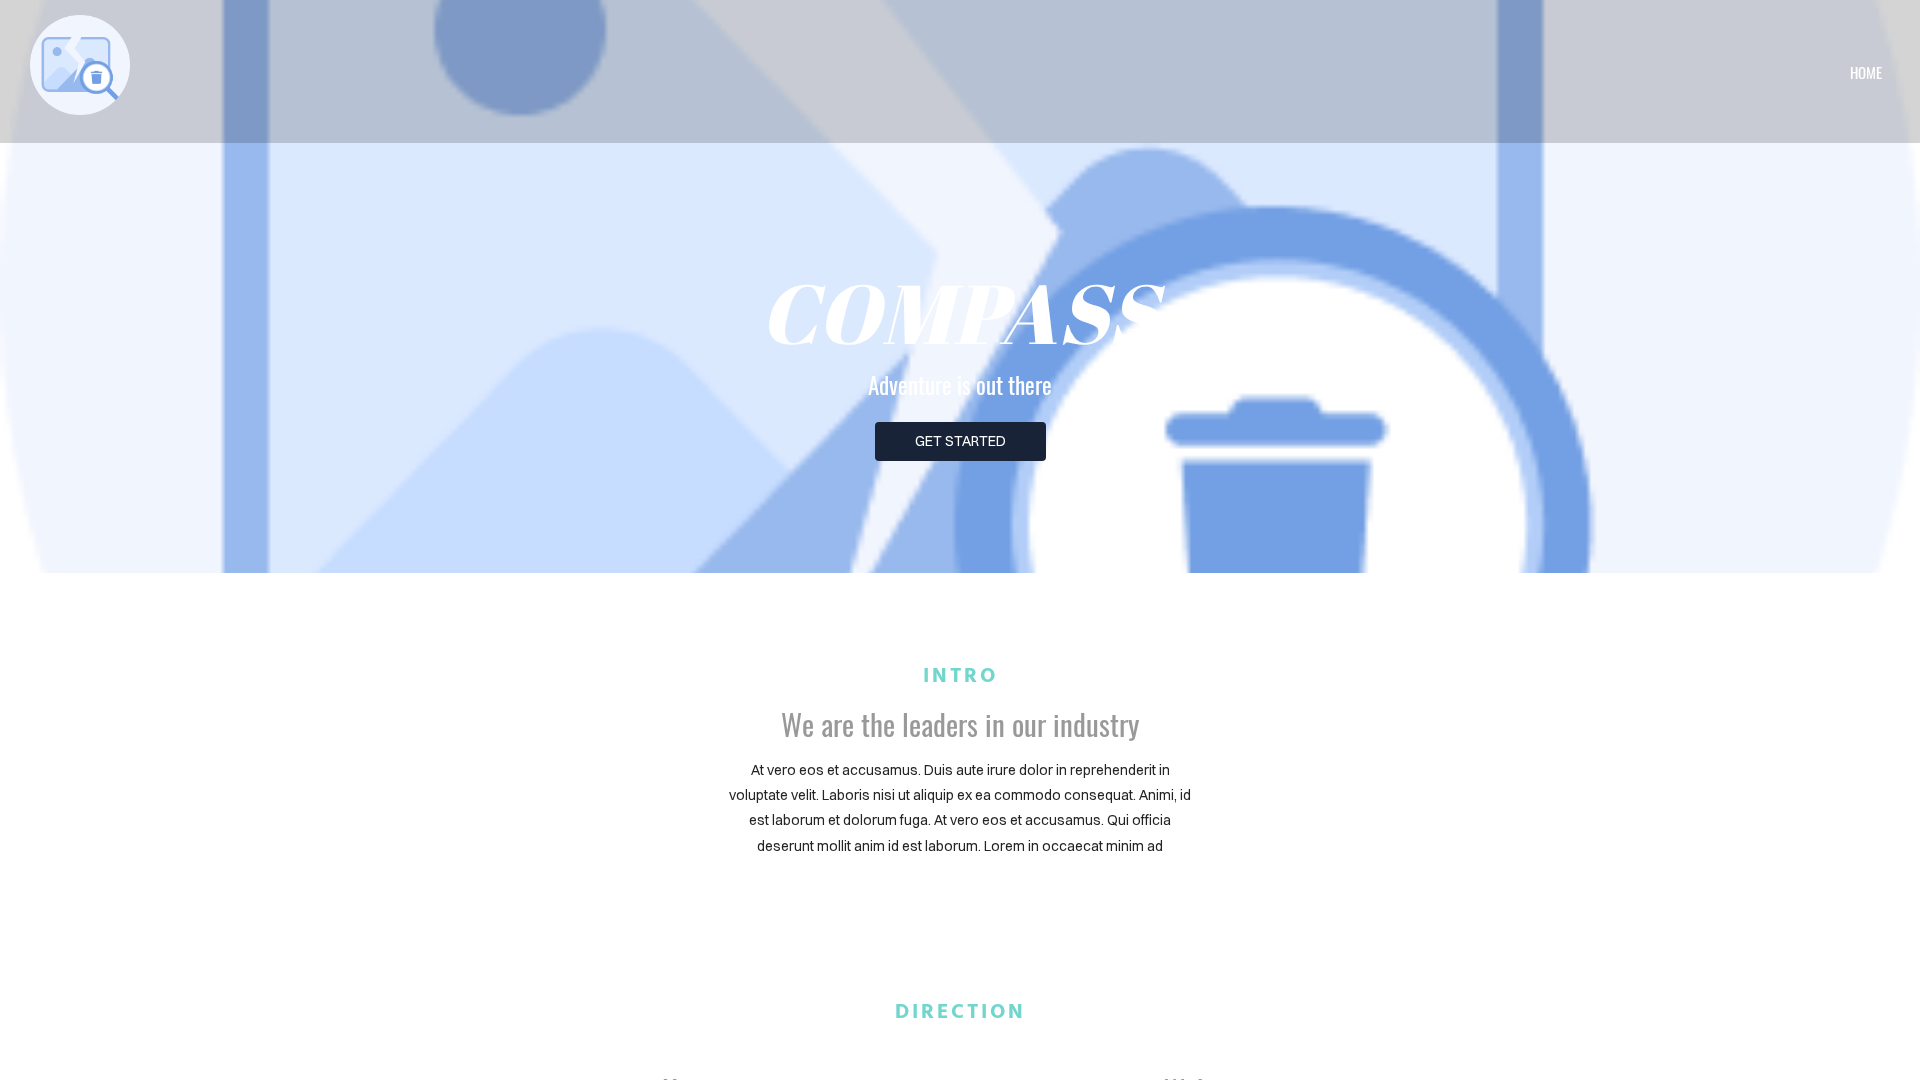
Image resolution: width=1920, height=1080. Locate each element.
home (1866, 72)
